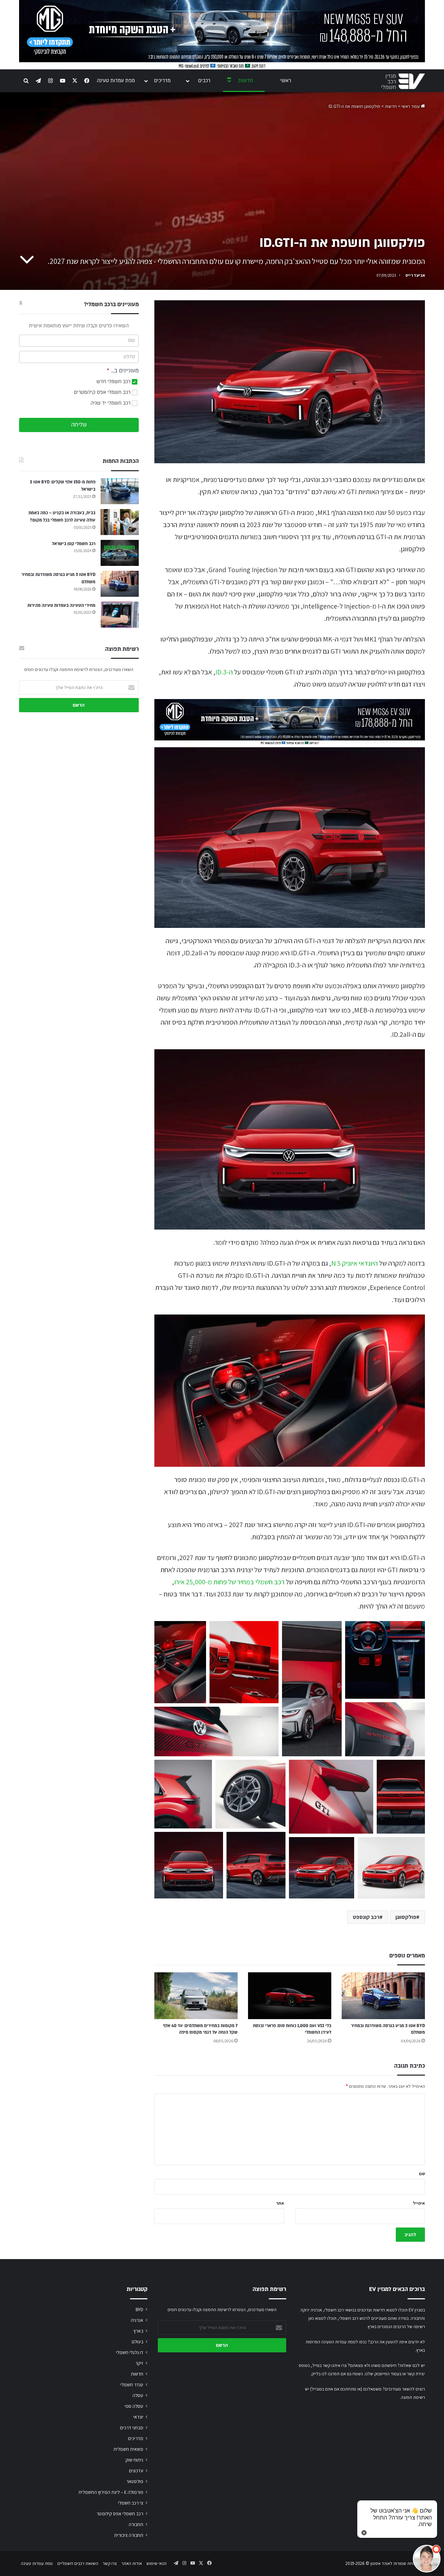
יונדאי (138, 2417)
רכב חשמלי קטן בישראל (74, 544)
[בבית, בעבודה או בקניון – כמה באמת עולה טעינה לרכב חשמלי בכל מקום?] (120, 522)
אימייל (419, 2203)
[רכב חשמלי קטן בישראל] (120, 553)
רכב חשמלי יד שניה (111, 403)
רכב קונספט (366, 1917)
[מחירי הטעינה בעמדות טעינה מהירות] (120, 615)
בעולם (138, 2342)
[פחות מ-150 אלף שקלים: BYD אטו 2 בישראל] (120, 491)
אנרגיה (137, 2320)
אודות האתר (132, 2563)
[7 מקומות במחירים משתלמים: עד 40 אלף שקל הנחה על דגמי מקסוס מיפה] (196, 1996)
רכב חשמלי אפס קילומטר (120, 2514)
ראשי (286, 81)
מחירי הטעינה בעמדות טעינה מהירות (61, 605)
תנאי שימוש (156, 2563)
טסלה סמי (134, 2406)
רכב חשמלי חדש (114, 382)
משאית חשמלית (128, 2449)
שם (422, 2174)
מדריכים (162, 81)
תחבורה (136, 2524)
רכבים (204, 81)
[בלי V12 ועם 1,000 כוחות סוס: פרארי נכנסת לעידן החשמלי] (290, 1996)
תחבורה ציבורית (129, 2535)
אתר (280, 2203)
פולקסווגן (406, 1917)
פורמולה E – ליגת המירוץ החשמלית (111, 2492)
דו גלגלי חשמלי (130, 2352)
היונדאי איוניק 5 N (355, 1263)
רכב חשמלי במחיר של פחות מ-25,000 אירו (229, 1582)
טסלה (138, 2395)
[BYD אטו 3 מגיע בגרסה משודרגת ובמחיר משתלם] (383, 1996)
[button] (180, 1662)
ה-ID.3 (224, 672)
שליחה (79, 425)
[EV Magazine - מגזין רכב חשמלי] (403, 81)
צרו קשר (110, 2563)
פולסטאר (135, 2481)
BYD (139, 2309)
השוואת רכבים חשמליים (78, 2563)
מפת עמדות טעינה (116, 81)
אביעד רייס (415, 275)
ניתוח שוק (134, 2460)
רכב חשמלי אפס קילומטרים (103, 392)
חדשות (246, 81)
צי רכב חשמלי (131, 2503)
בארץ (138, 2331)
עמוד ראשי (411, 106)
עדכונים (136, 2471)
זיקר (139, 2363)
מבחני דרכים (132, 2428)
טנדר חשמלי (132, 2385)
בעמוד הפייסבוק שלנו (383, 2374)
